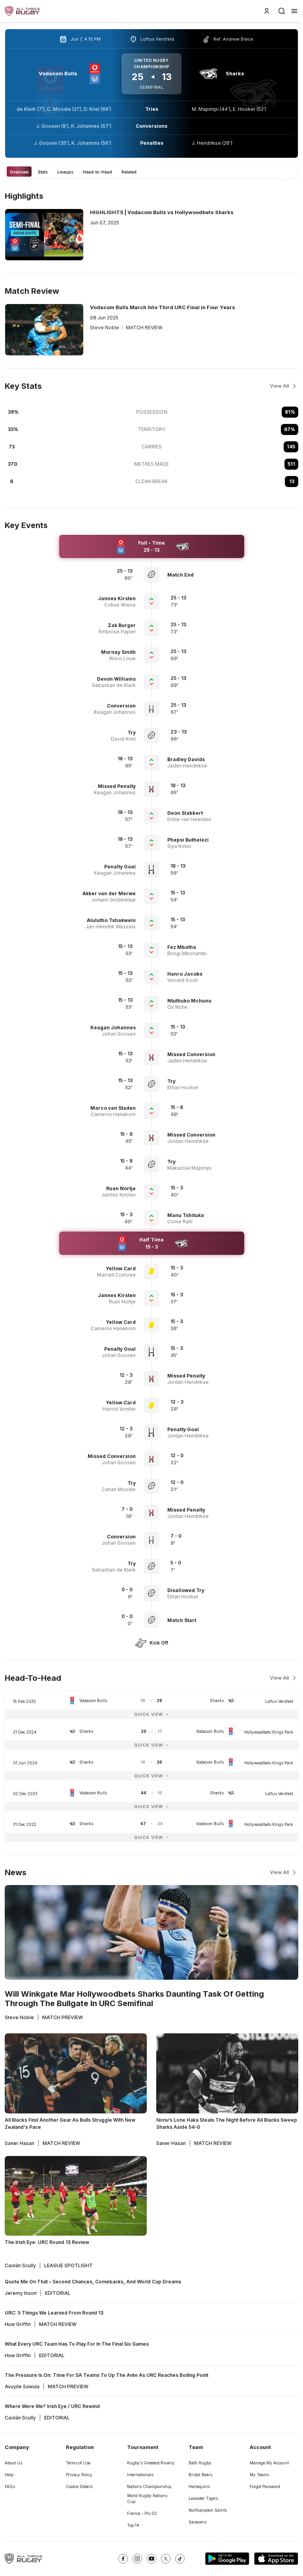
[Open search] (282, 11)
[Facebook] (123, 2559)
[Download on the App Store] (276, 2559)
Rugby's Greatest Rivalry (151, 2463)
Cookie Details (79, 2486)
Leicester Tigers (203, 2498)
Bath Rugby (200, 2463)
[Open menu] (294, 11)
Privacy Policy (79, 2475)
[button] (204, 575)
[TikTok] (180, 2559)
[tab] (19, 172)
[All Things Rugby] (24, 2559)
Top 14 (133, 2525)
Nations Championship (149, 2486)
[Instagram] (137, 2559)
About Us (13, 2463)
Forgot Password (265, 2486)
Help (9, 2475)
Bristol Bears (200, 2475)
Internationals (140, 2475)
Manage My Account (269, 2463)
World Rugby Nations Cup (147, 2499)
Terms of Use (78, 2463)
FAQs (10, 2486)
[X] (166, 2559)
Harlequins (199, 2486)
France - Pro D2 (142, 2513)
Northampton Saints (208, 2510)
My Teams (259, 2475)
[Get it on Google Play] (227, 2559)
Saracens (197, 2522)
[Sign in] (267, 11)
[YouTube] (151, 2559)
